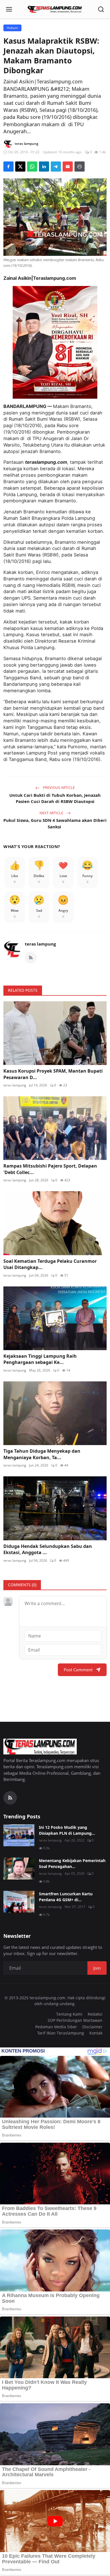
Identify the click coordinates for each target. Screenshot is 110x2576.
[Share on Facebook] (8, 167)
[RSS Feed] (31, 958)
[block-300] (55, 342)
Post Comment (78, 1670)
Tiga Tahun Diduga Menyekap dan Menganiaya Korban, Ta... (42, 1454)
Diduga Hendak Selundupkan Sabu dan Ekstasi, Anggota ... (48, 1549)
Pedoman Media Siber (56, 2027)
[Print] (80, 167)
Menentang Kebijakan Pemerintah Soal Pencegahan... (72, 1863)
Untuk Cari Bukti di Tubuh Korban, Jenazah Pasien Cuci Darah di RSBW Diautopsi (55, 798)
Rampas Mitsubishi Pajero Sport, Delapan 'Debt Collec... (50, 1169)
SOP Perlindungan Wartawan (75, 2020)
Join (97, 1968)
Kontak (96, 2033)
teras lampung (40, 944)
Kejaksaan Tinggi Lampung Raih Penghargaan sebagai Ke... (40, 1359)
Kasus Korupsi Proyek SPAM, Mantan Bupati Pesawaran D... (53, 1074)
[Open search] (101, 9)
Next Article (52, 813)
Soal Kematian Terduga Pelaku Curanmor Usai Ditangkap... (50, 1264)
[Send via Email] (68, 167)
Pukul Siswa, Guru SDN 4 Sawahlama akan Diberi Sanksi (55, 823)
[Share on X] (20, 167)
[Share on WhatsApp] (32, 167)
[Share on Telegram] (56, 167)
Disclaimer (92, 2027)
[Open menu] (9, 9)
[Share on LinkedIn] (44, 167)
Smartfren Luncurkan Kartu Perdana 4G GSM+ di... (66, 1897)
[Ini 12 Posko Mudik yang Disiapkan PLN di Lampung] (19, 1835)
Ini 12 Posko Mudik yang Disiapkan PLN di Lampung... (67, 1830)
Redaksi (95, 2014)
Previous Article (58, 787)
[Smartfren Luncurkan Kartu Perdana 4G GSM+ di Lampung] (19, 1902)
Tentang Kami (69, 2014)
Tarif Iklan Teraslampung (61, 2033)
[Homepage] (55, 9)
